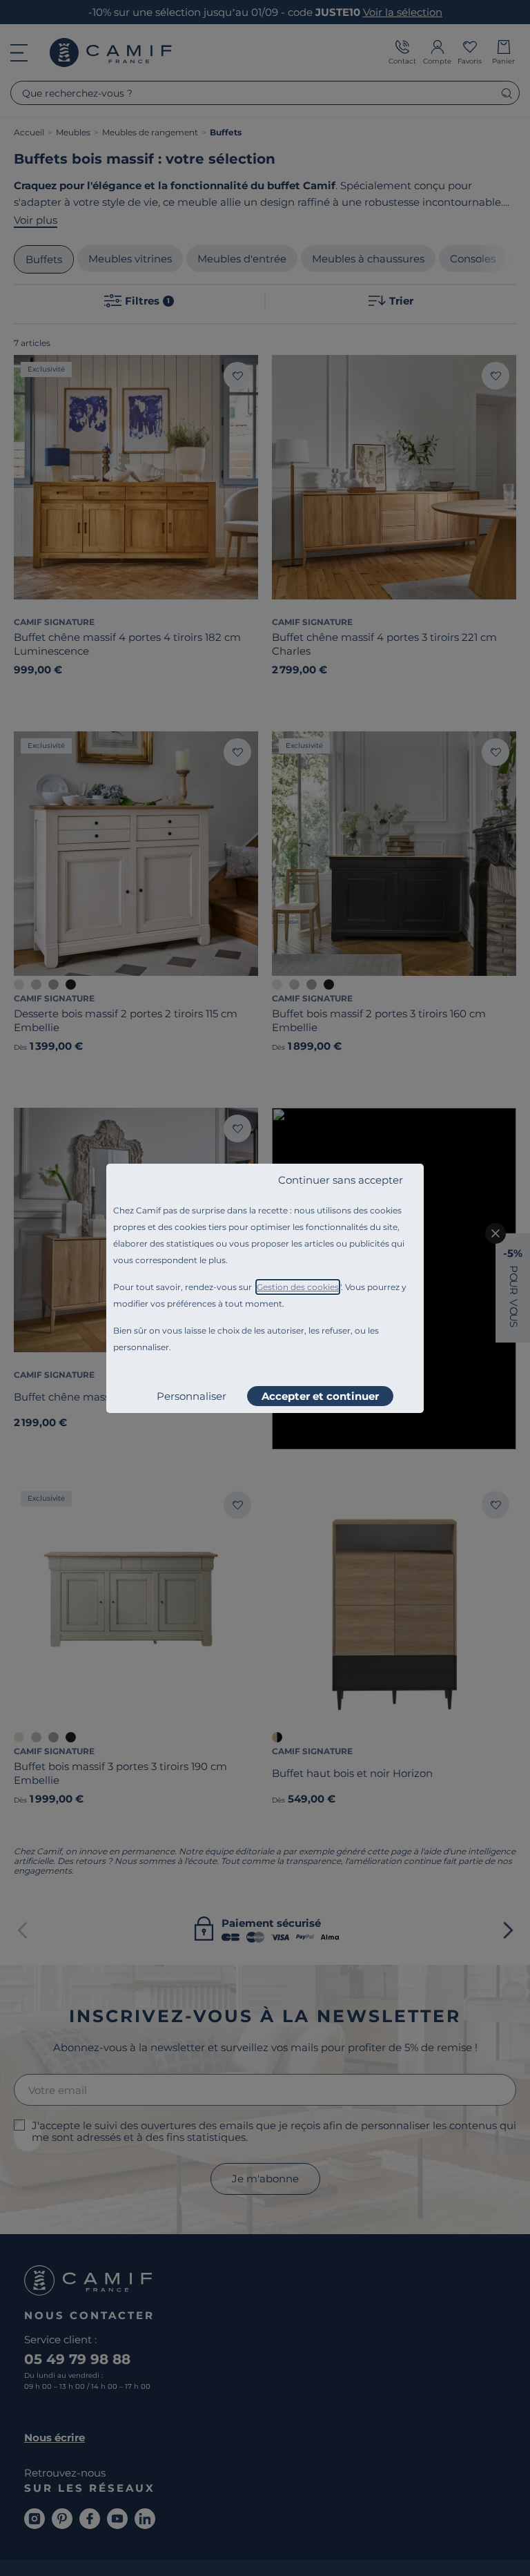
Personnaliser (192, 1396)
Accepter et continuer (320, 1396)
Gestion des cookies (298, 1287)
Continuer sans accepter (341, 1180)
